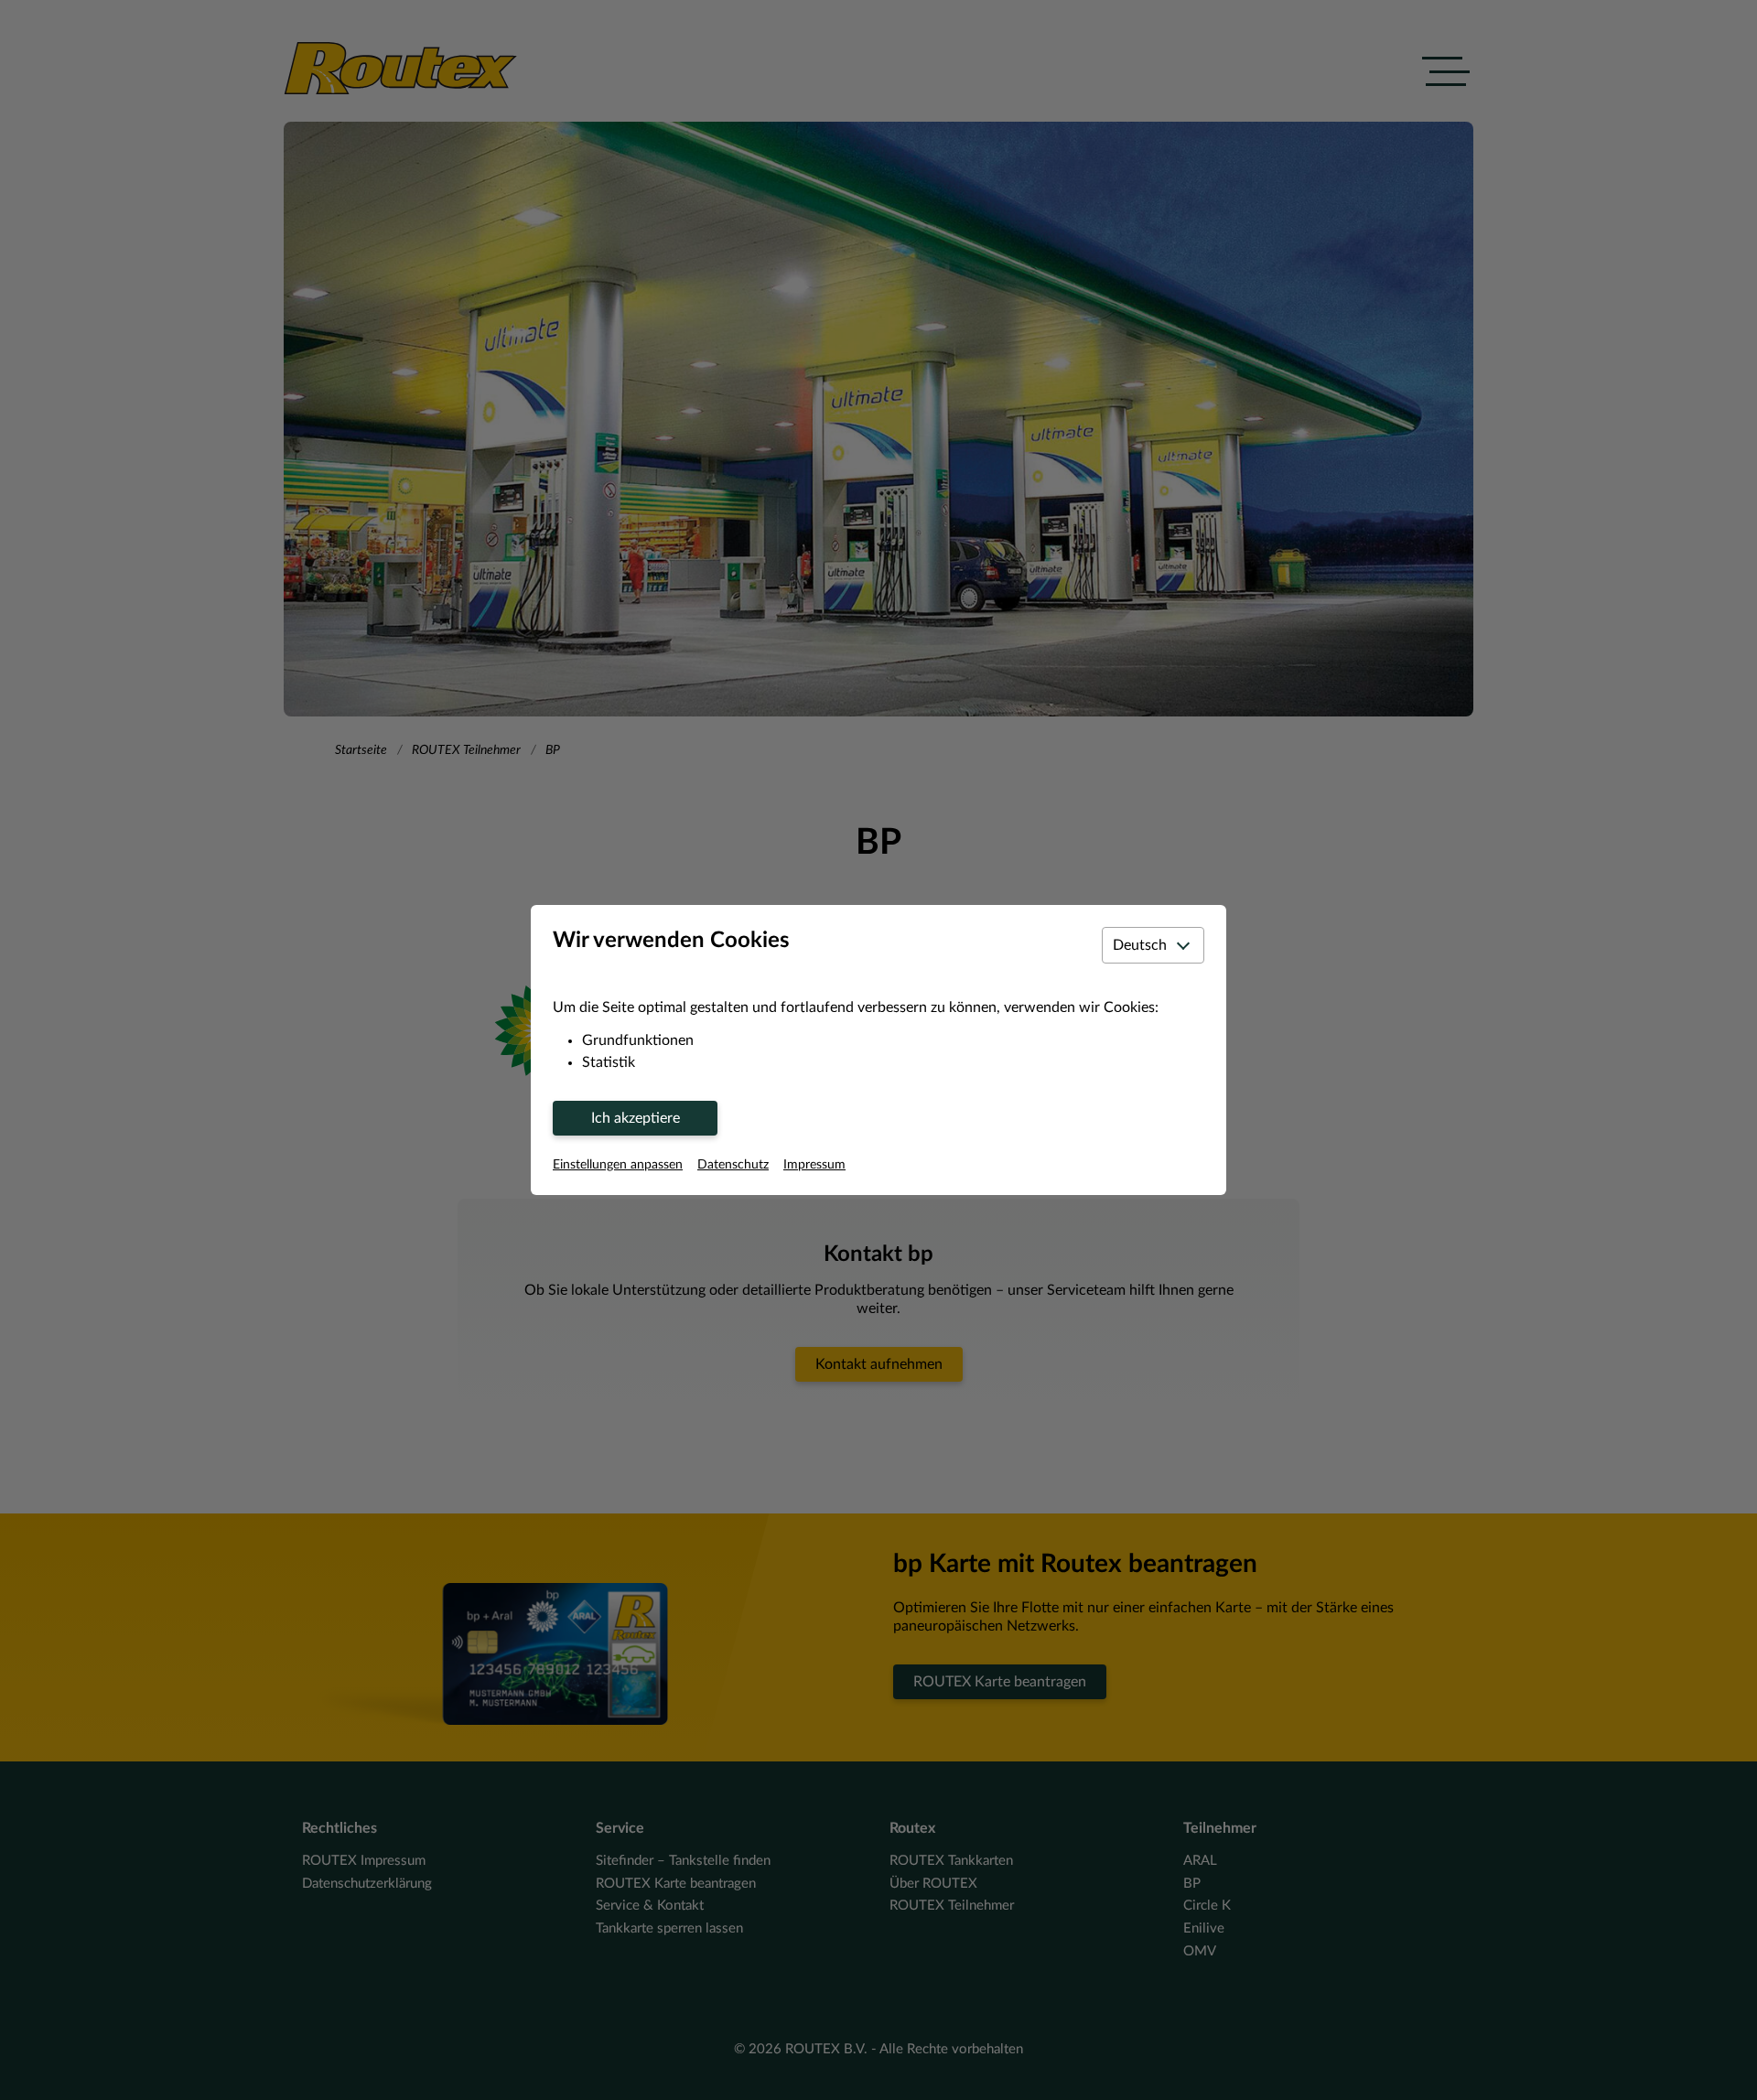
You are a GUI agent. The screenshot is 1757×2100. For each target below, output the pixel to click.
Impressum (814, 1165)
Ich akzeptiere (636, 1118)
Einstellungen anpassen (618, 1165)
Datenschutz (733, 1165)
